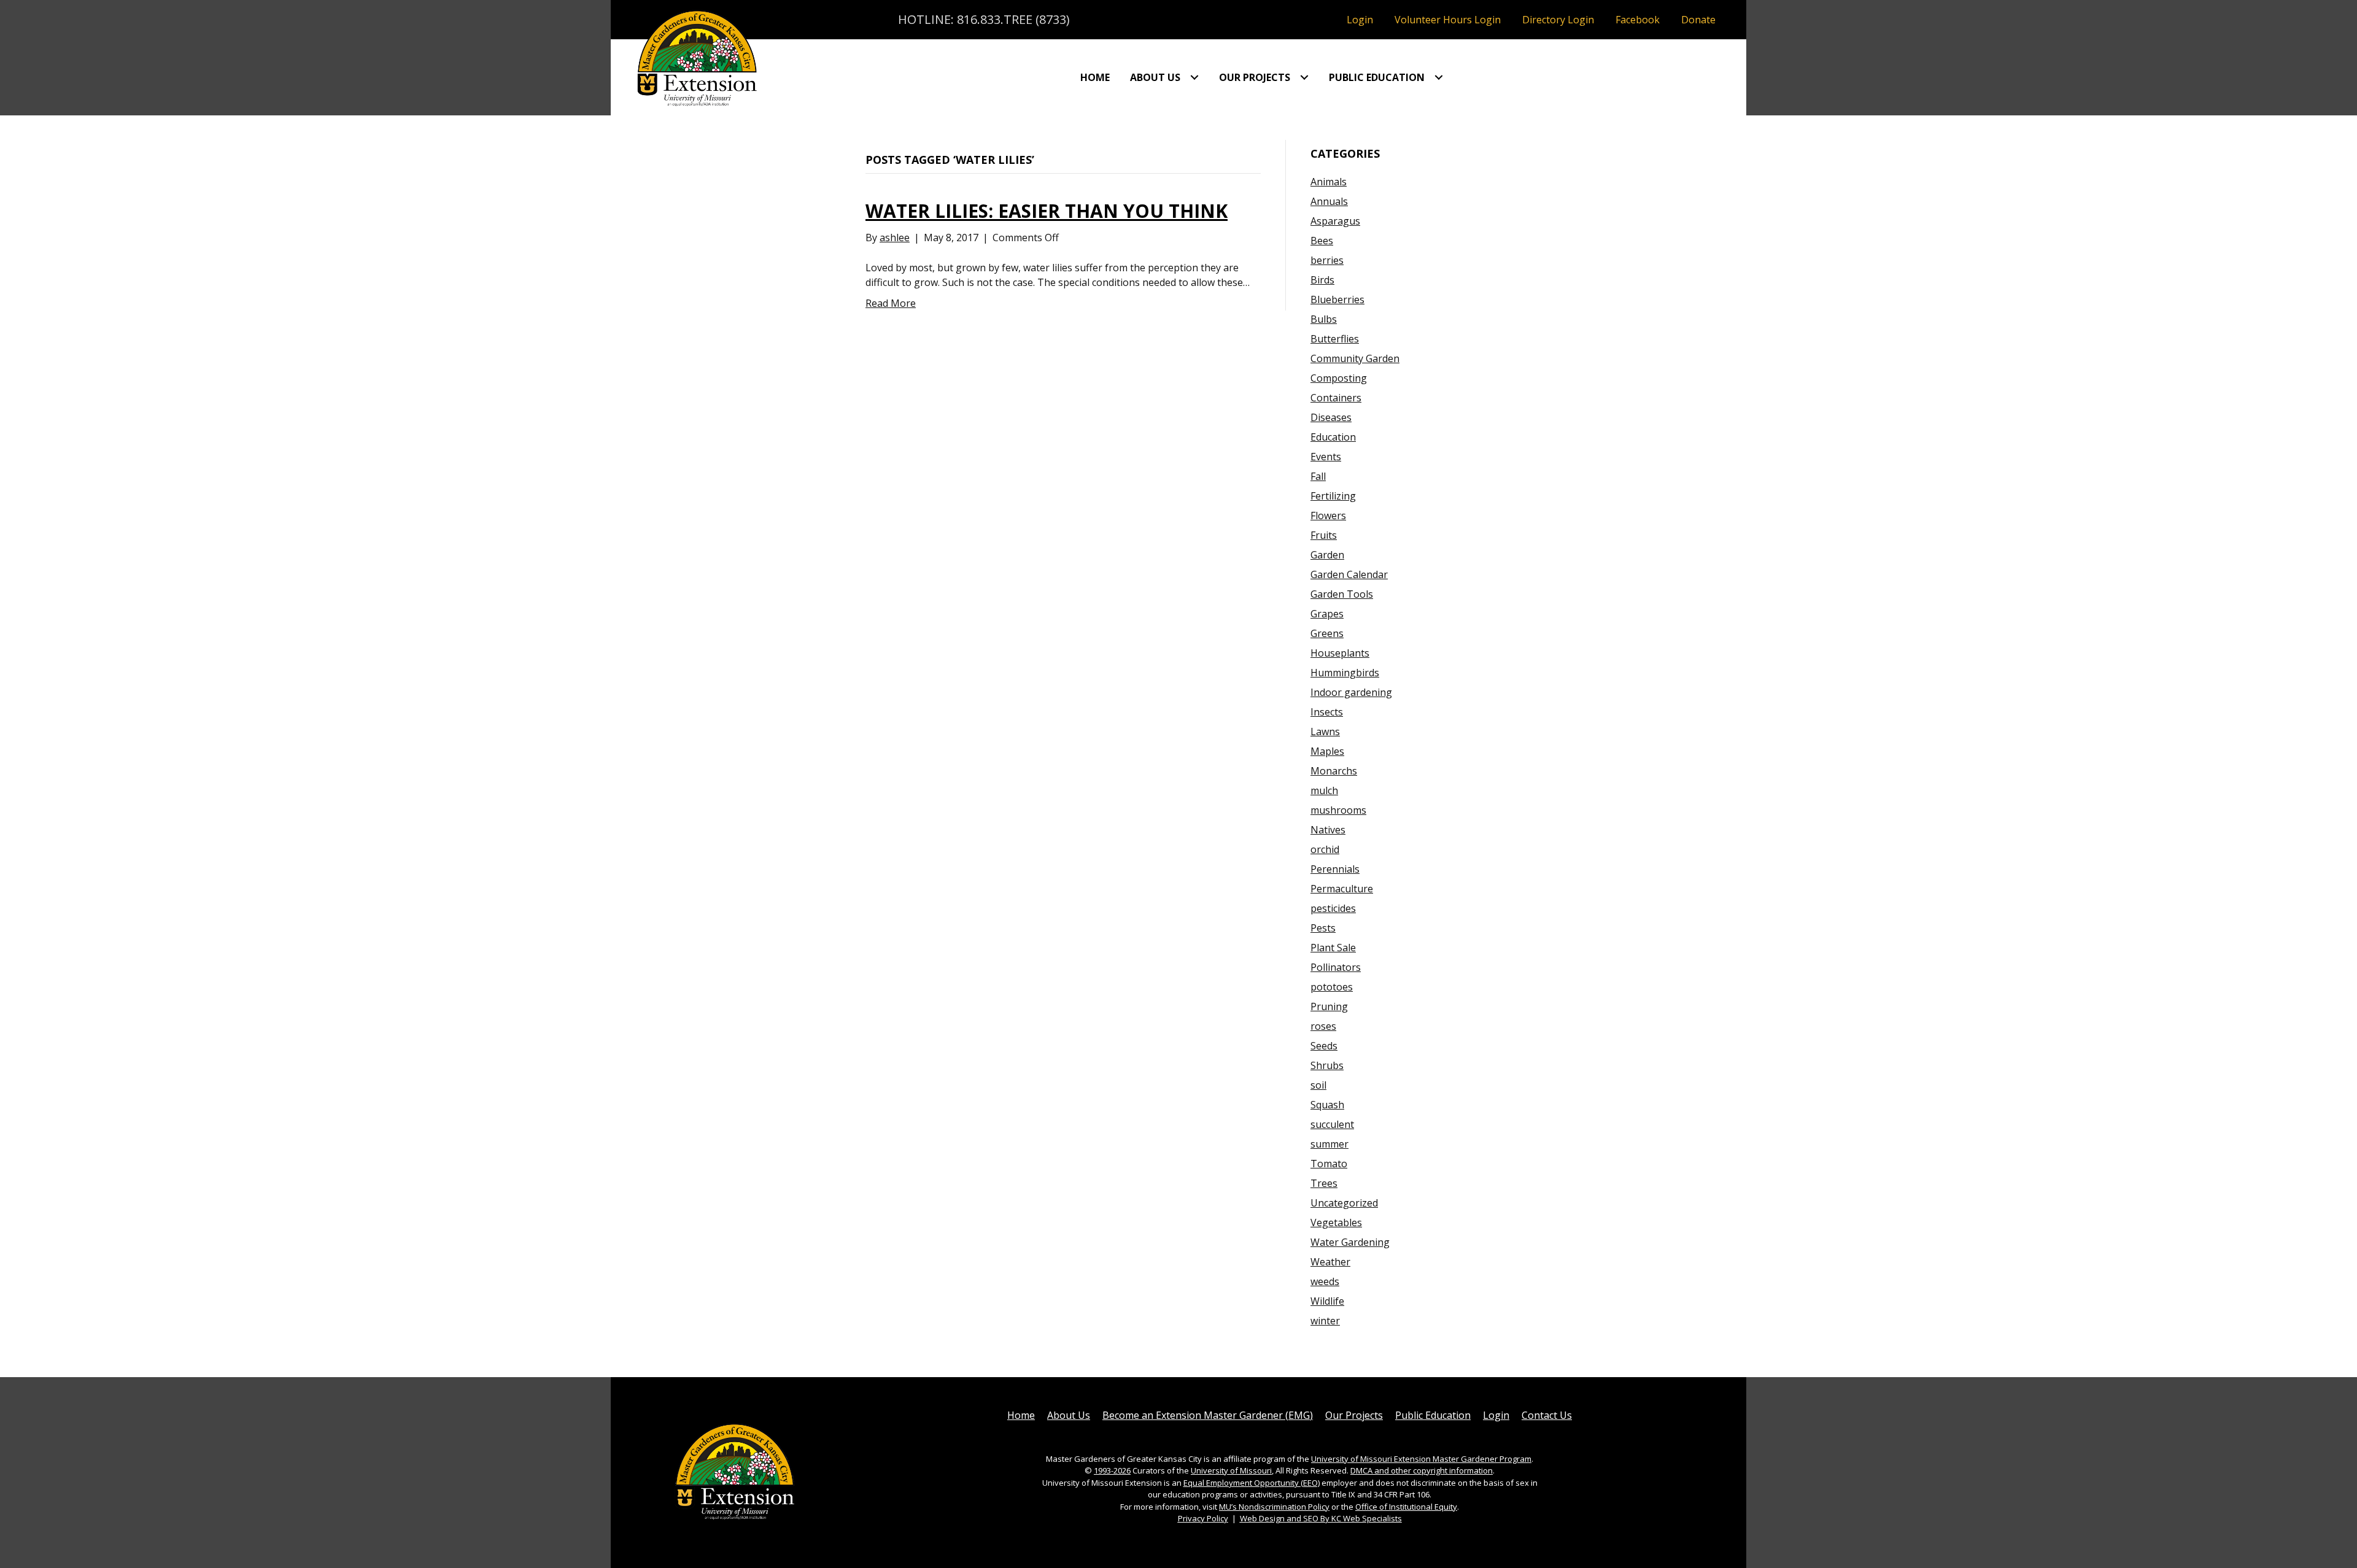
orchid (1325, 849)
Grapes (1327, 614)
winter (1325, 1321)
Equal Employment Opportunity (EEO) (1252, 1483)
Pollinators (1336, 967)
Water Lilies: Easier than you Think (1047, 211)
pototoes (1332, 987)
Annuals (1329, 201)
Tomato (1329, 1164)
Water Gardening (1350, 1242)
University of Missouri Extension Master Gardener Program (1421, 1459)
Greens (1327, 633)
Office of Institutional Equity (1406, 1507)
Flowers (1328, 516)
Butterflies (1335, 339)
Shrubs (1327, 1065)
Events (1326, 457)
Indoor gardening (1351, 692)
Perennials (1335, 869)
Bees (1322, 241)
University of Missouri (1231, 1470)
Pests (1323, 928)
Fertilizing (1333, 496)
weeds (1325, 1281)
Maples (1327, 751)
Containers (1336, 398)
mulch (1324, 790)
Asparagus (1335, 221)
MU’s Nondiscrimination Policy (1274, 1507)
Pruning (1329, 1006)
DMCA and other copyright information (1422, 1470)
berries (1327, 260)
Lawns (1325, 732)
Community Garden (1355, 358)
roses (1323, 1026)
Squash (1327, 1105)
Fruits (1324, 535)
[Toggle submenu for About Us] (1194, 77)
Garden (1327, 555)
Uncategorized (1344, 1203)
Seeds (1324, 1046)
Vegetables (1336, 1222)
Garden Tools (1342, 594)
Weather (1330, 1262)
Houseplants (1340, 653)
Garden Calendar (1349, 574)
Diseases (1331, 417)
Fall (1318, 476)
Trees (1324, 1183)
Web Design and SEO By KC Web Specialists (1321, 1518)
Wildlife (1327, 1301)
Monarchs (1334, 771)
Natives (1328, 830)
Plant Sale (1333, 948)
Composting (1339, 378)
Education (1333, 437)
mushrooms (1338, 810)
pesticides (1333, 908)
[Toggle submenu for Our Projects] (1304, 77)
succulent (1332, 1124)
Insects (1327, 712)
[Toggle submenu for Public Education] (1439, 77)
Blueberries (1337, 299)
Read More (891, 303)
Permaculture (1342, 889)
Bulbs (1324, 319)
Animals (1329, 182)
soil (1318, 1085)
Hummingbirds (1345, 673)
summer (1329, 1144)
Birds (1322, 280)
